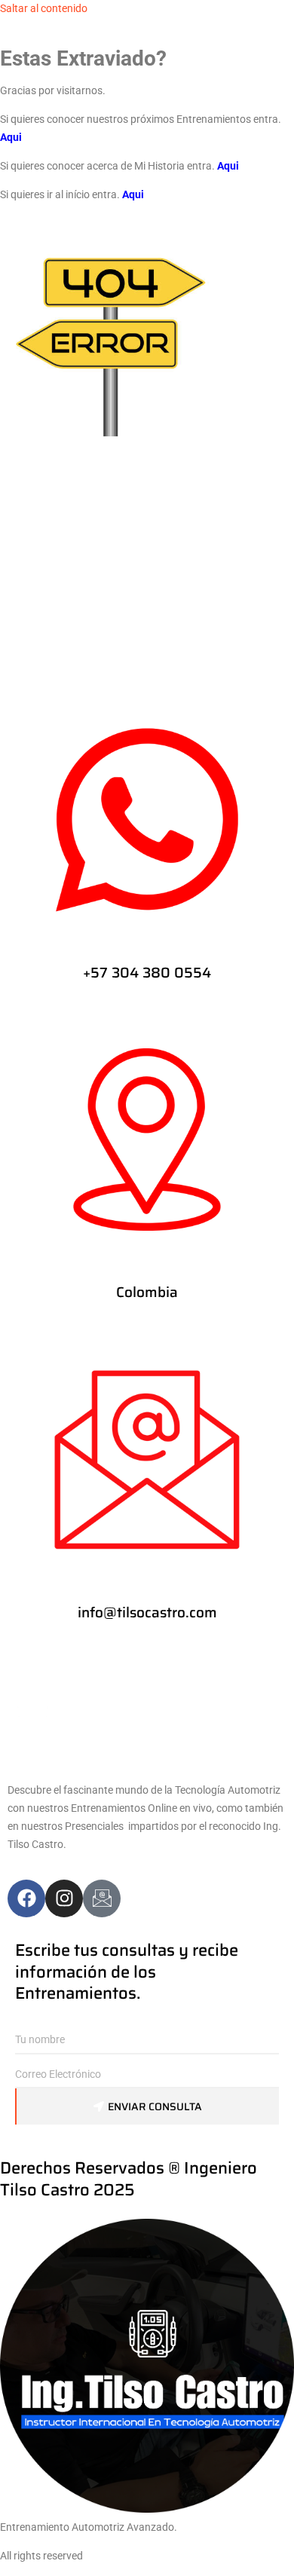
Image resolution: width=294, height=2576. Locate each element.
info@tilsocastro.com (147, 1612)
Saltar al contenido (44, 8)
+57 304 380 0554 (147, 972)
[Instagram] (64, 1898)
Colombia (147, 1292)
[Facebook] (26, 1898)
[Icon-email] (102, 1898)
